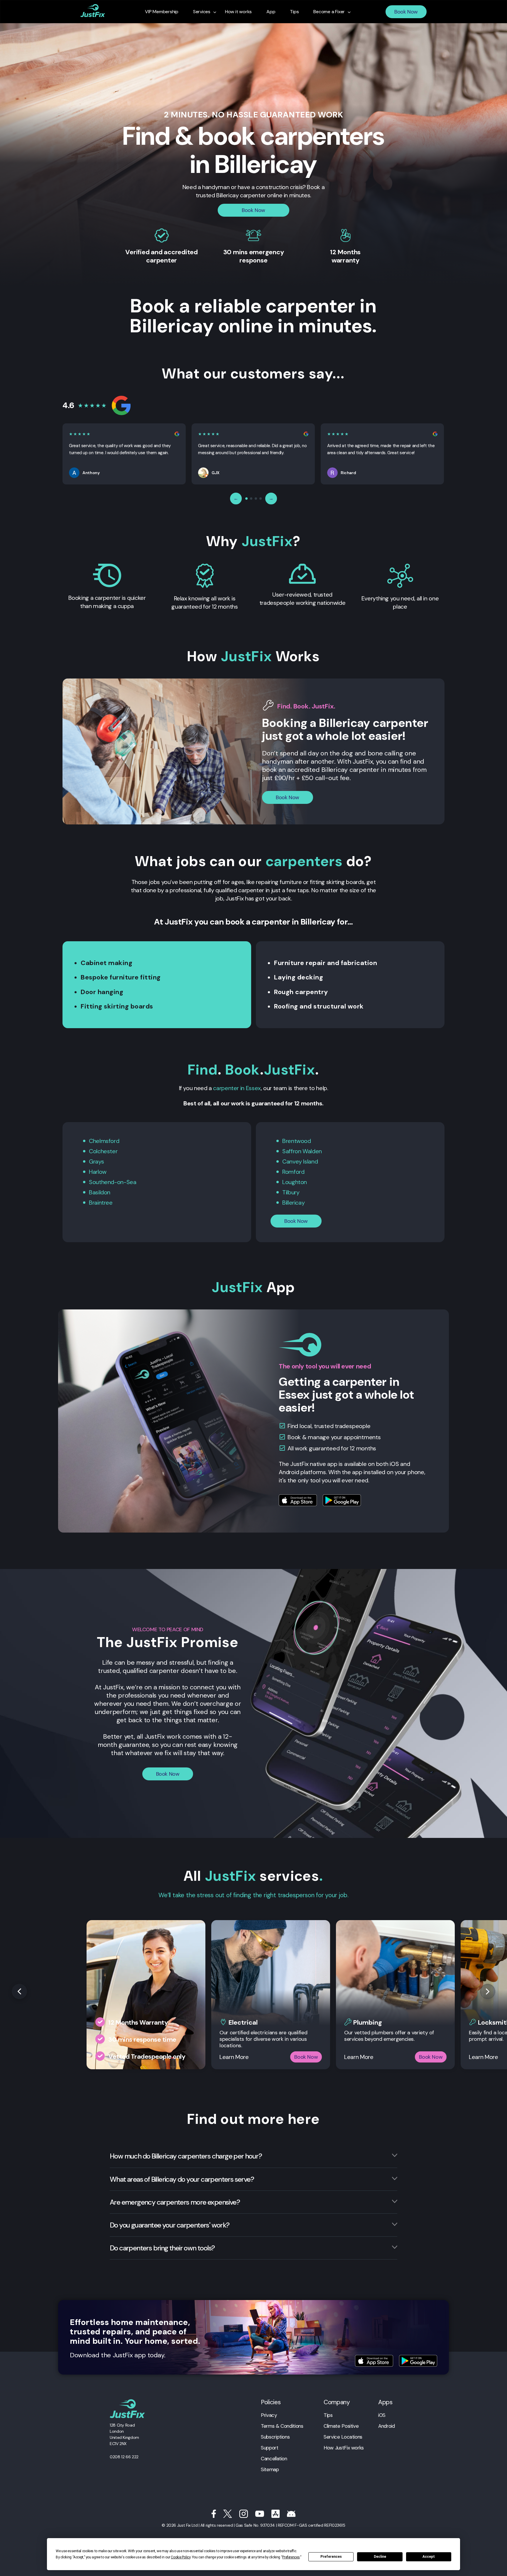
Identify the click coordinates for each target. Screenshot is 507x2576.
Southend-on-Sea (113, 1182)
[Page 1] (246, 499)
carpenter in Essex (237, 1088)
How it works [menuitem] (238, 12)
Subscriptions (275, 2437)
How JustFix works (344, 2448)
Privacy (269, 2415)
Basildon (100, 1192)
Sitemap (270, 2469)
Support (269, 2448)
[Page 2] (251, 499)
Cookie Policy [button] (180, 2557)
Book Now (406, 12)
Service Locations (343, 2437)
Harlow (98, 1172)
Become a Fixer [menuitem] (329, 12)
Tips (328, 2415)
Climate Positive (341, 2426)
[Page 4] (261, 499)
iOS (382, 2415)
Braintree (101, 1203)
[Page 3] (256, 499)
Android (386, 2426)
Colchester (103, 1151)
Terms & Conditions (282, 2426)
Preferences (331, 2557)
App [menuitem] (271, 12)
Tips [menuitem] (294, 12)
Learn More (234, 2057)
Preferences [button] (291, 2557)
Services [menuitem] (202, 12)
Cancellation (274, 2459)
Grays (96, 1161)
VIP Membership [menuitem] (162, 12)
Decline (380, 2557)
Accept (429, 2557)
